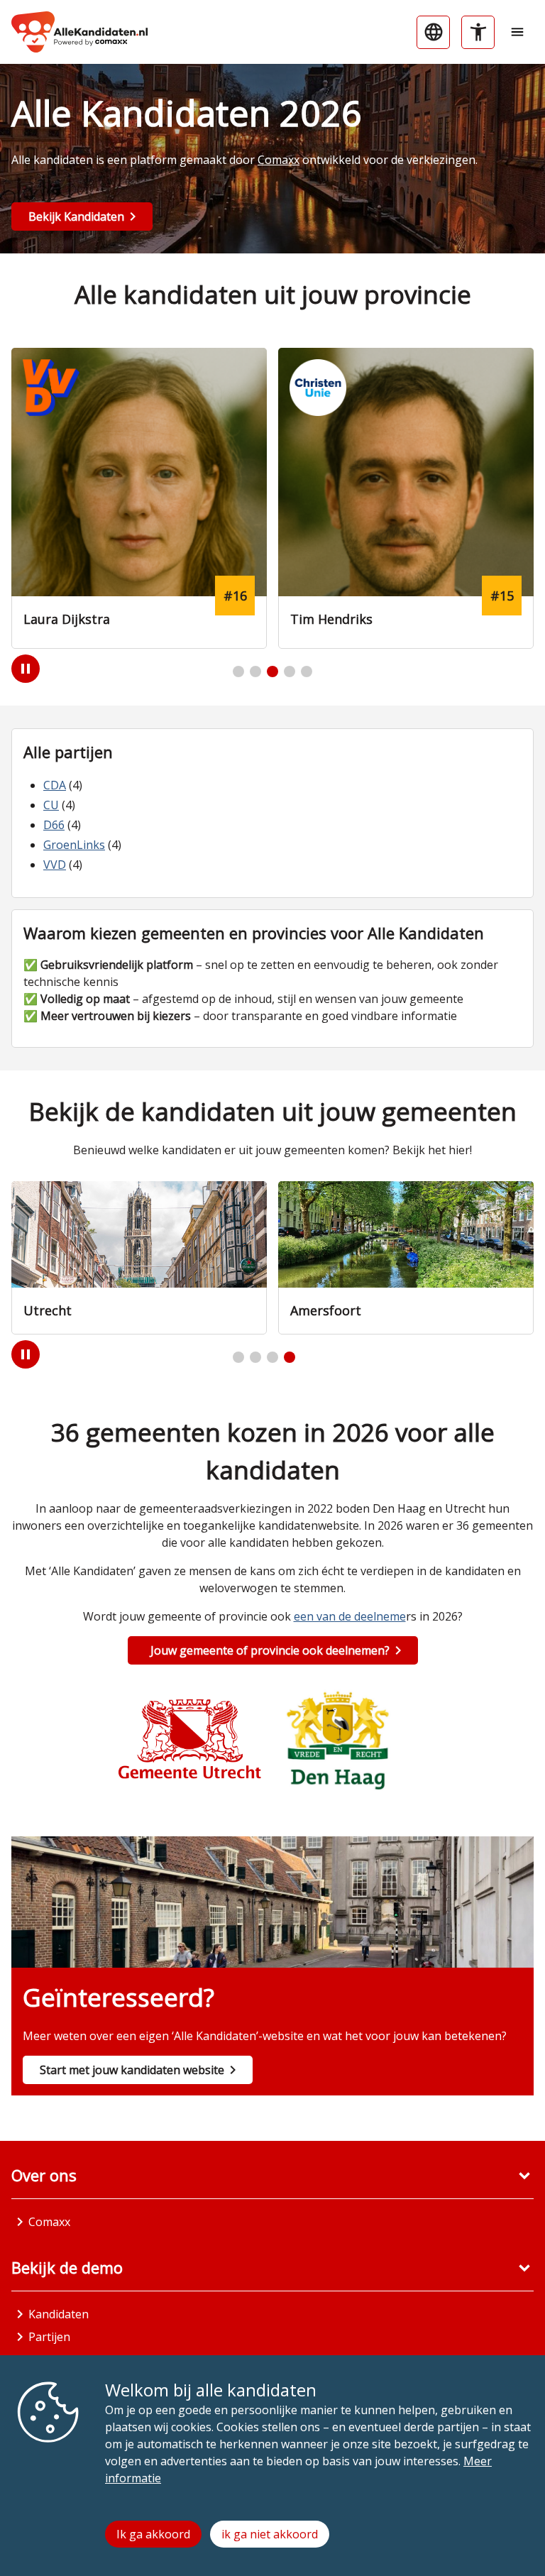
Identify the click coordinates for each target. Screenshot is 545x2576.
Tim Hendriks (331, 619)
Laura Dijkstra (67, 619)
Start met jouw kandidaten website (132, 2070)
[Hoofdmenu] (517, 32)
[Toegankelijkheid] (478, 32)
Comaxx (279, 160)
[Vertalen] (433, 32)
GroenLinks (74, 845)
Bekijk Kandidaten (76, 217)
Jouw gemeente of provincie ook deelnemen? (270, 1650)
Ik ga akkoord (153, 2534)
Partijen (49, 2337)
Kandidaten (59, 2314)
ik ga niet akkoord (270, 2534)
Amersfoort (59, 1310)
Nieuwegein (326, 1310)
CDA (55, 785)
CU (51, 805)
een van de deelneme (350, 1616)
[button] (238, 672)
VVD (55, 865)
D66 (54, 825)
